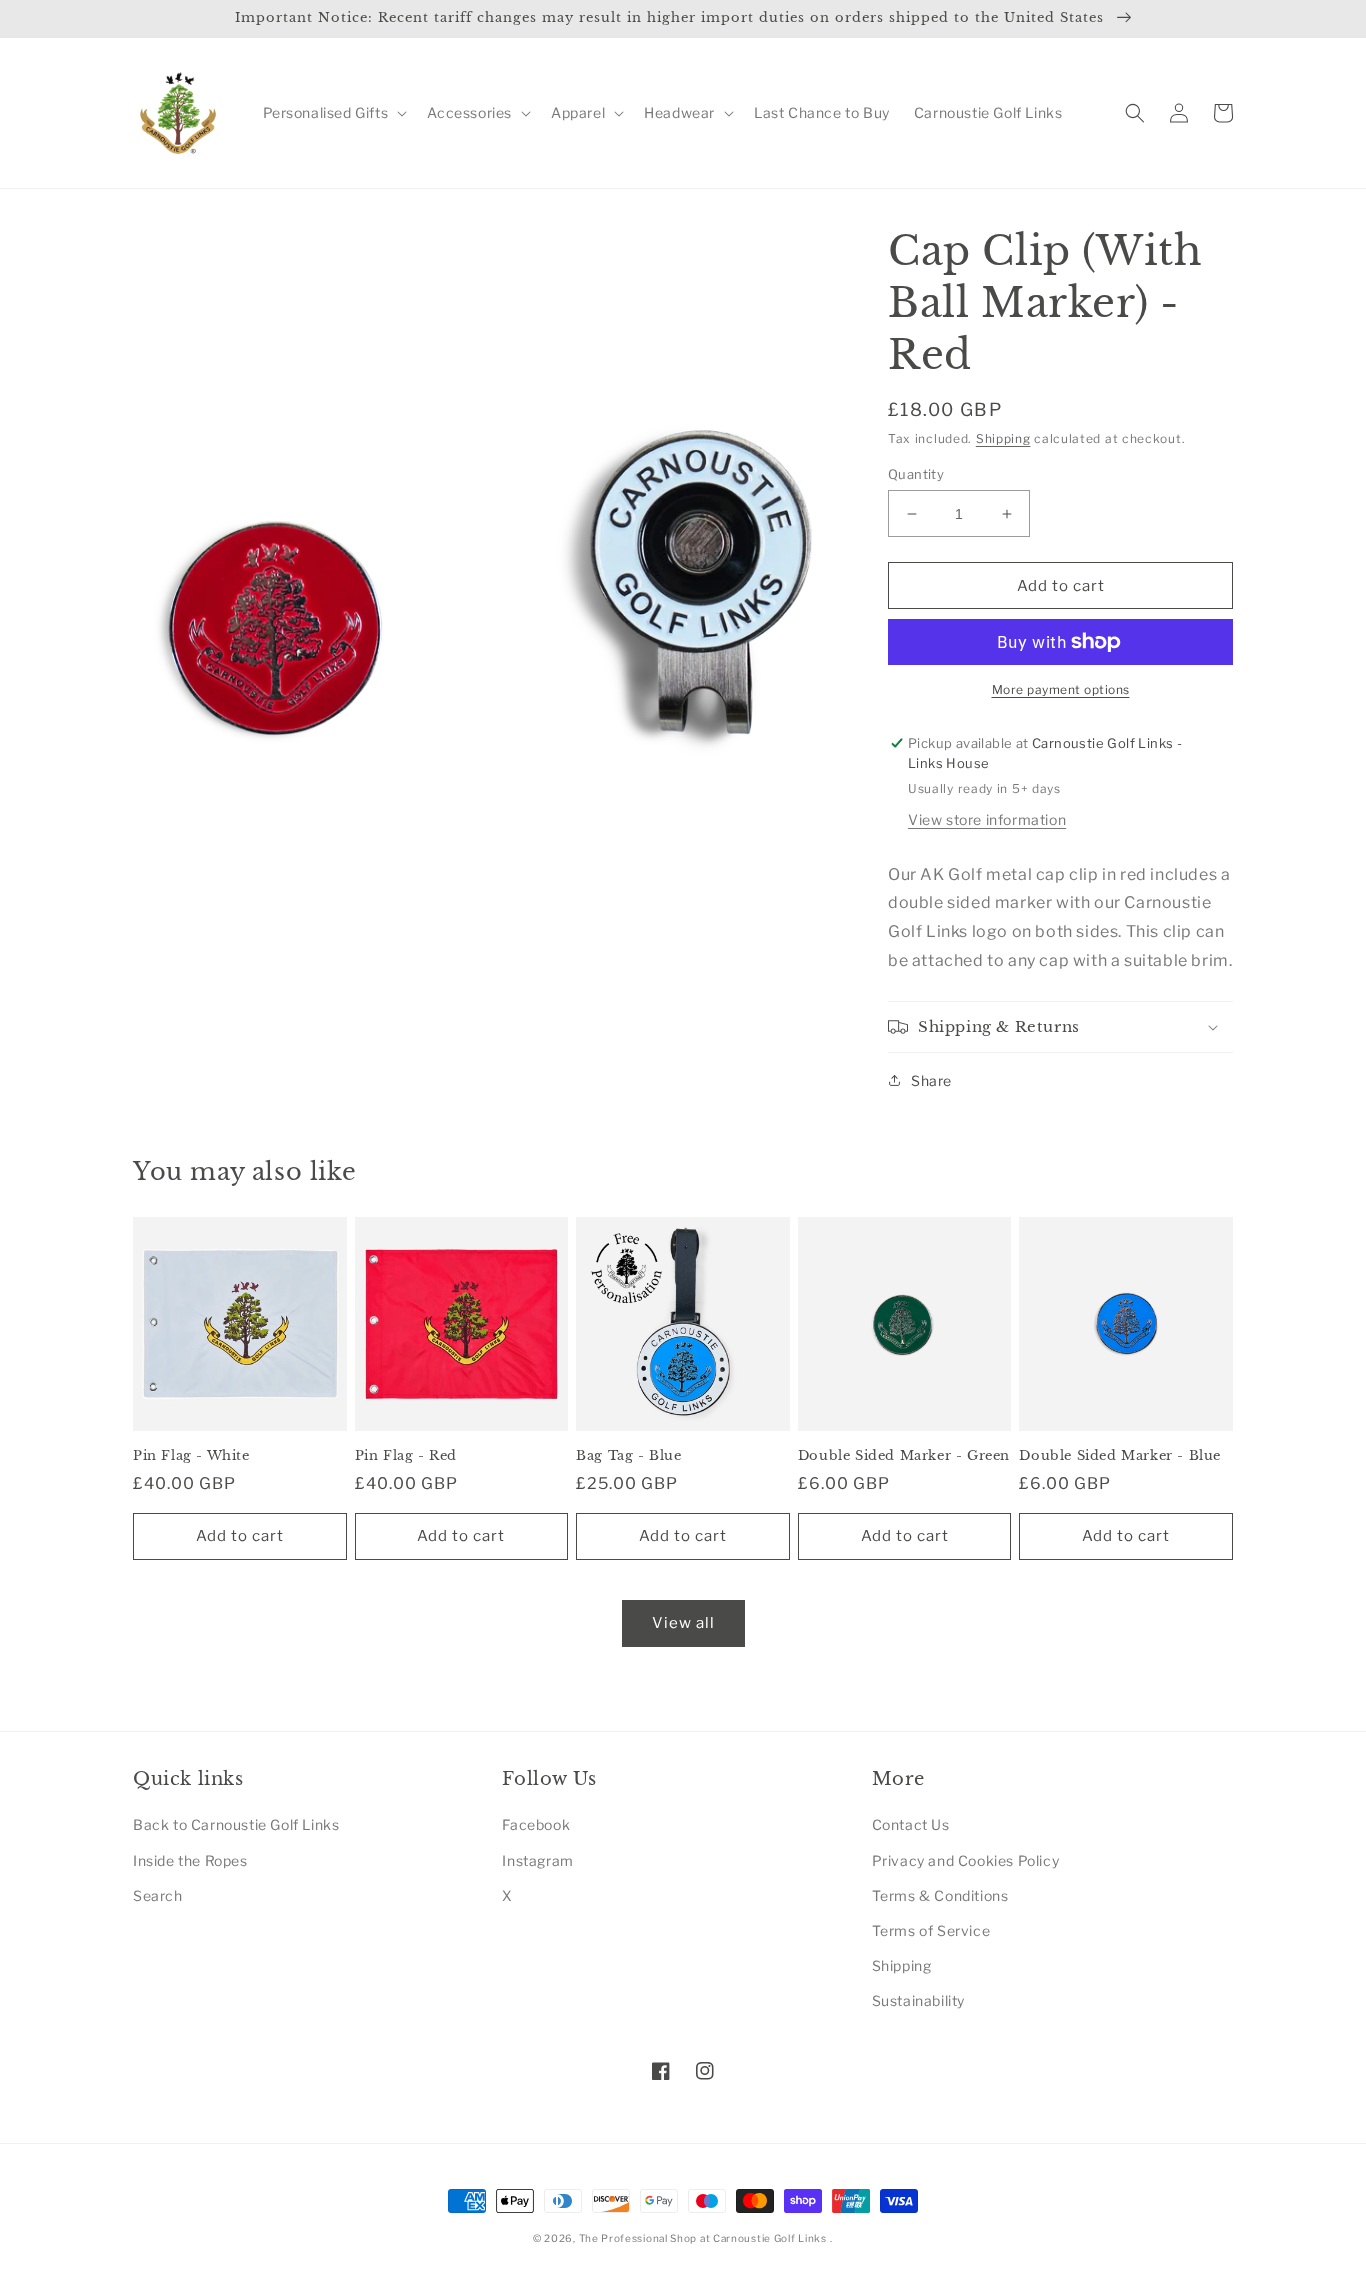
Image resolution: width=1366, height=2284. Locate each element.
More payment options (1061, 689)
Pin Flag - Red (406, 1456)
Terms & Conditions (940, 1895)
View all (683, 1623)
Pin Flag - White (191, 1456)
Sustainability (918, 2000)
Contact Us (911, 1824)
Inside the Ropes (190, 1860)
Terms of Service (931, 1930)
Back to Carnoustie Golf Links (236, 1824)
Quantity (916, 474)
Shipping (1003, 438)
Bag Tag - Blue (628, 1456)
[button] (333, 113)
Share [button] (931, 1080)
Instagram (537, 1860)
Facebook (536, 1824)
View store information (987, 819)
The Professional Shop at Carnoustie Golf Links (703, 2238)
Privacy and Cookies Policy (966, 1860)
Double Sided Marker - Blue (1120, 1456)
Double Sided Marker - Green (904, 1456)
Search (158, 1895)
